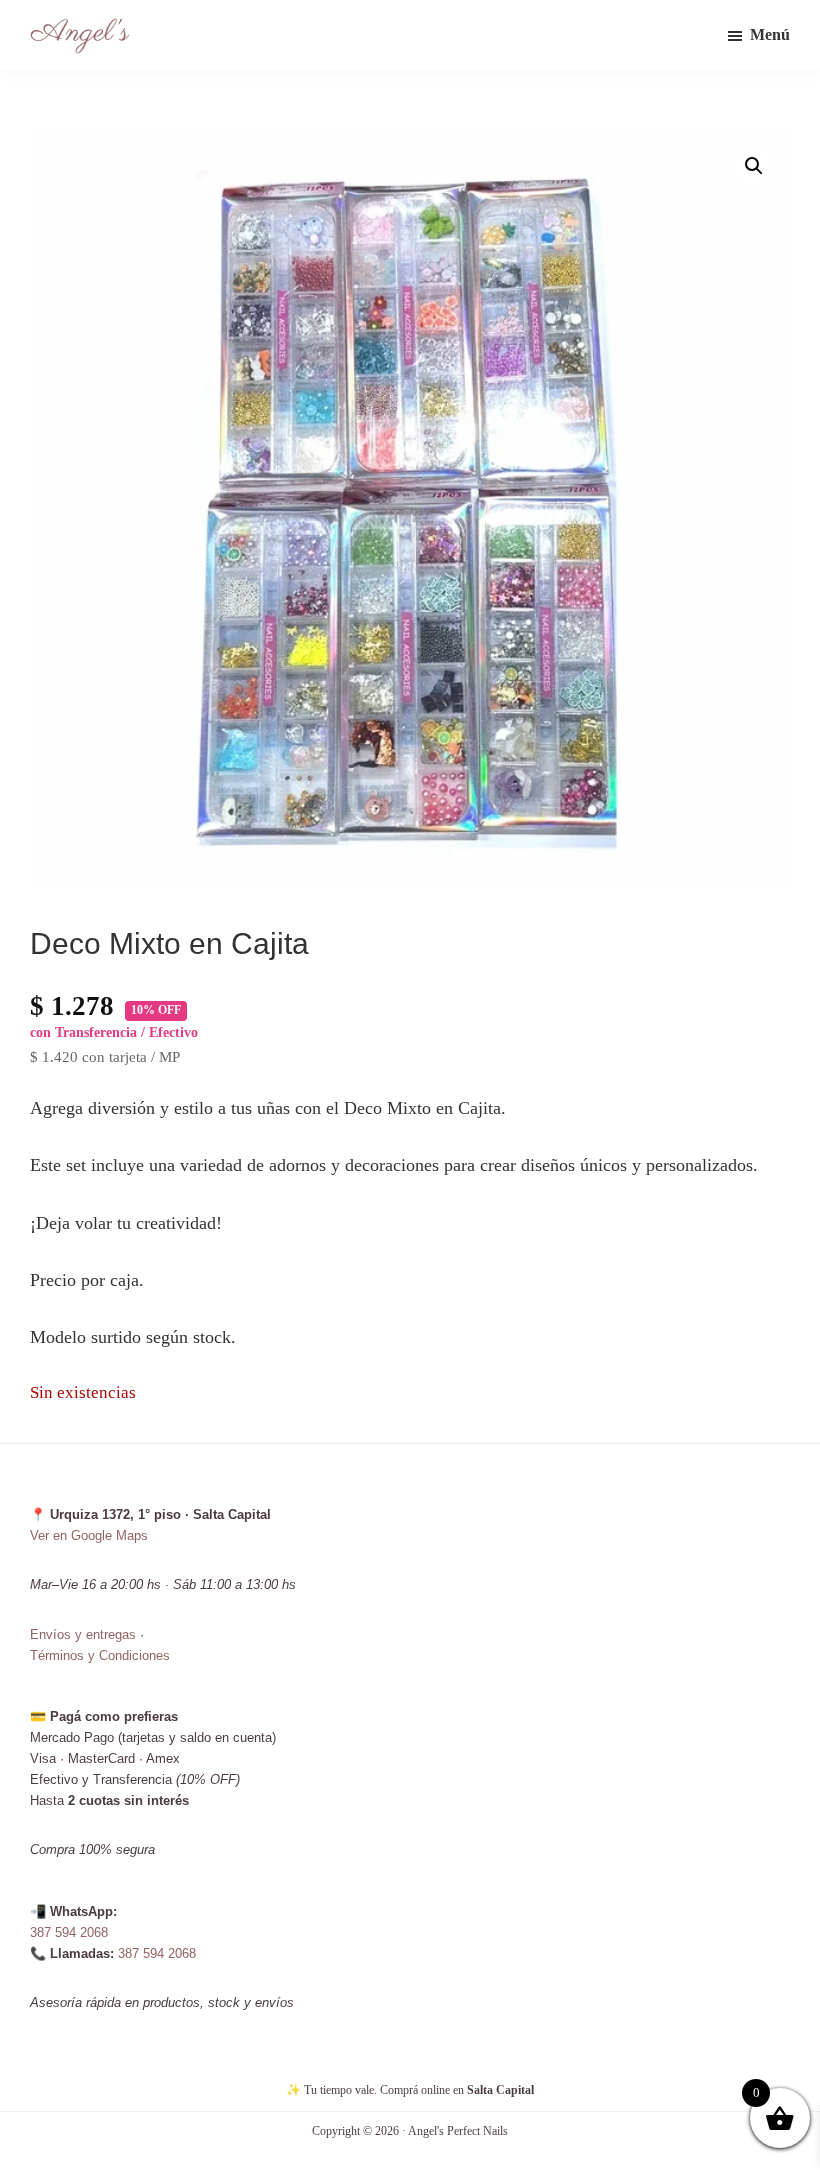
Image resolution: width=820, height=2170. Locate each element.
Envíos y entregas (83, 1634)
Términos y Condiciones (100, 1655)
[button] (754, 166)
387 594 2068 (69, 1932)
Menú (770, 34)
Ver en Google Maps (89, 1535)
